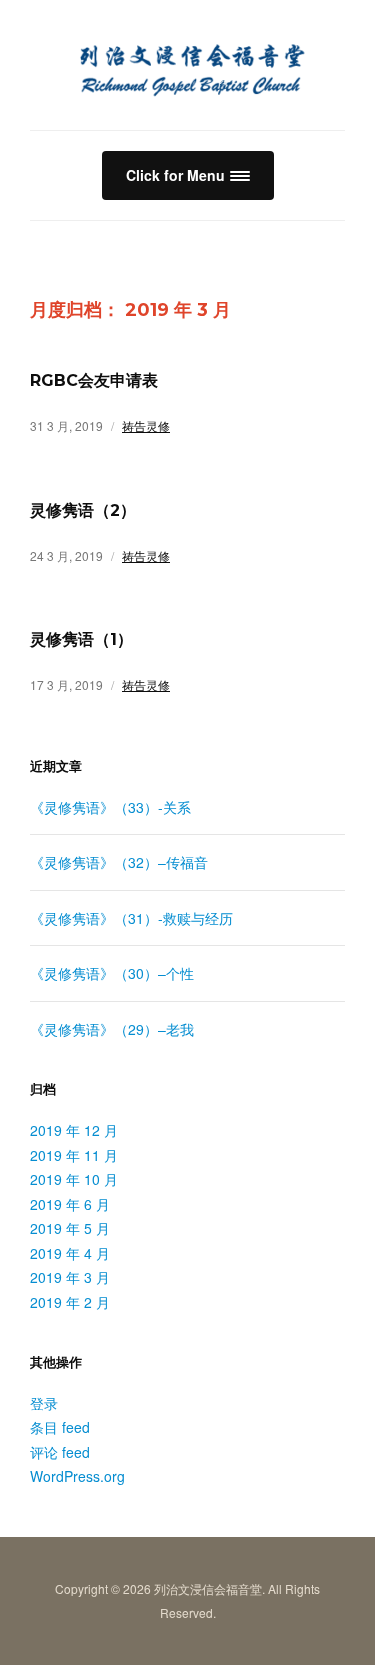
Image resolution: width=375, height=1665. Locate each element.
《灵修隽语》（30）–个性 (112, 973)
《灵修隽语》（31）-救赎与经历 (131, 918)
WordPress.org (77, 1476)
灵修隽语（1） (81, 639)
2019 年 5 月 (70, 1228)
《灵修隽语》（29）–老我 (112, 1029)
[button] (188, 175)
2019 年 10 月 (74, 1179)
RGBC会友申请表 (94, 380)
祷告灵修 (146, 425)
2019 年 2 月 (70, 1302)
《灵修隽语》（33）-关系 (110, 807)
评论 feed (60, 1452)
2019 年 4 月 (70, 1253)
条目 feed (60, 1427)
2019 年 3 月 (70, 1277)
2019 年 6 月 (70, 1204)
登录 (44, 1403)
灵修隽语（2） (83, 510)
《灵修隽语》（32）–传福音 (119, 862)
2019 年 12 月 (74, 1130)
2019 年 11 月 (74, 1155)
